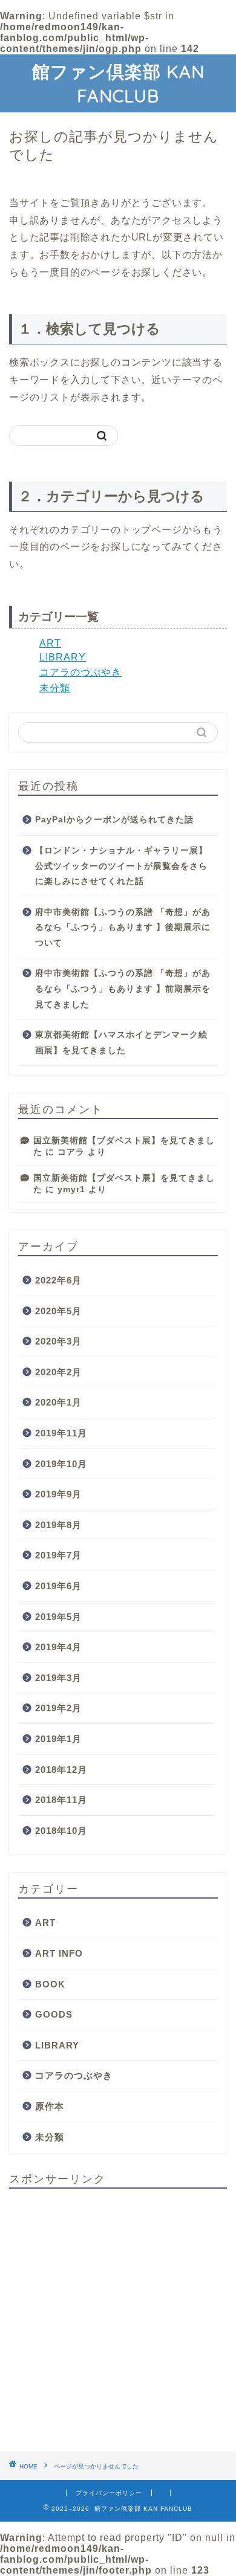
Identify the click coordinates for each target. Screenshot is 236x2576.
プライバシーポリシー (109, 2493)
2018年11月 (61, 1800)
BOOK (50, 1984)
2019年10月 (61, 1464)
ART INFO (59, 1953)
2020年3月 (58, 1341)
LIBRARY (63, 657)
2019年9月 (58, 1494)
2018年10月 (61, 1831)
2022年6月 (58, 1280)
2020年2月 (58, 1372)
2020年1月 (58, 1402)
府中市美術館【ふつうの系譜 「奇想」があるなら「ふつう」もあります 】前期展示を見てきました (123, 989)
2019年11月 (61, 1433)
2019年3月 (58, 1678)
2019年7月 (58, 1555)
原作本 (50, 2106)
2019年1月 (58, 1739)
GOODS (54, 2014)
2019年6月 (58, 1586)
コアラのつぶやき (80, 672)
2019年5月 (58, 1617)
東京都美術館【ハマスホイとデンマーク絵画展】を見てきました (121, 1043)
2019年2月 (58, 1708)
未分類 (55, 688)
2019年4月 (58, 1647)
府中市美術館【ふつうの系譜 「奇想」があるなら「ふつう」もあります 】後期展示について (123, 928)
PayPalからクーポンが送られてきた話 (114, 820)
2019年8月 (58, 1525)
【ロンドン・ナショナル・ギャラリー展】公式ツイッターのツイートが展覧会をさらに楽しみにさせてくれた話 (121, 866)
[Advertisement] (118, 2316)
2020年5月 (58, 1311)
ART (50, 643)
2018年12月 (61, 1770)
